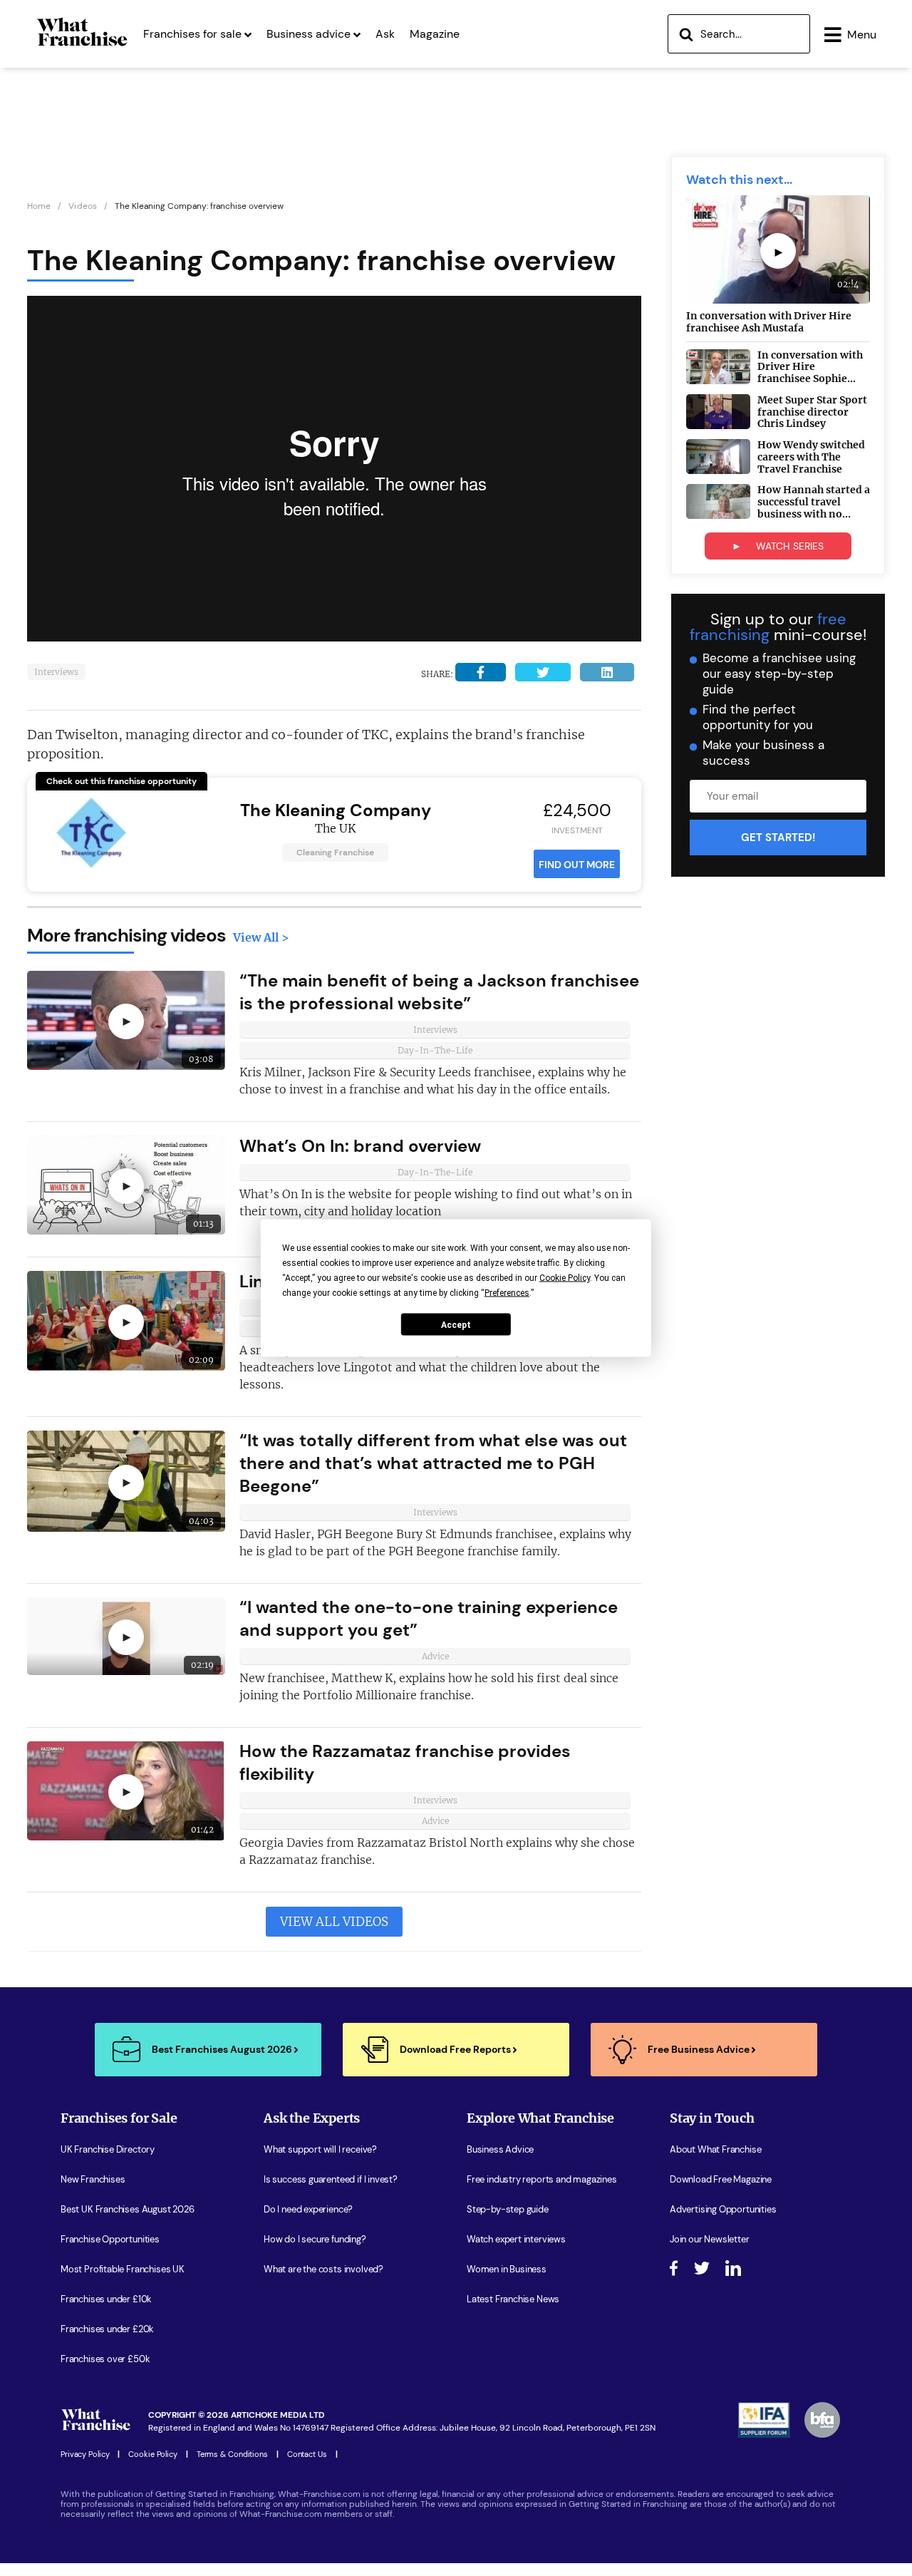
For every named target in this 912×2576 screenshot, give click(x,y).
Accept (456, 1324)
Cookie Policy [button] (565, 1278)
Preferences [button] (507, 1293)
